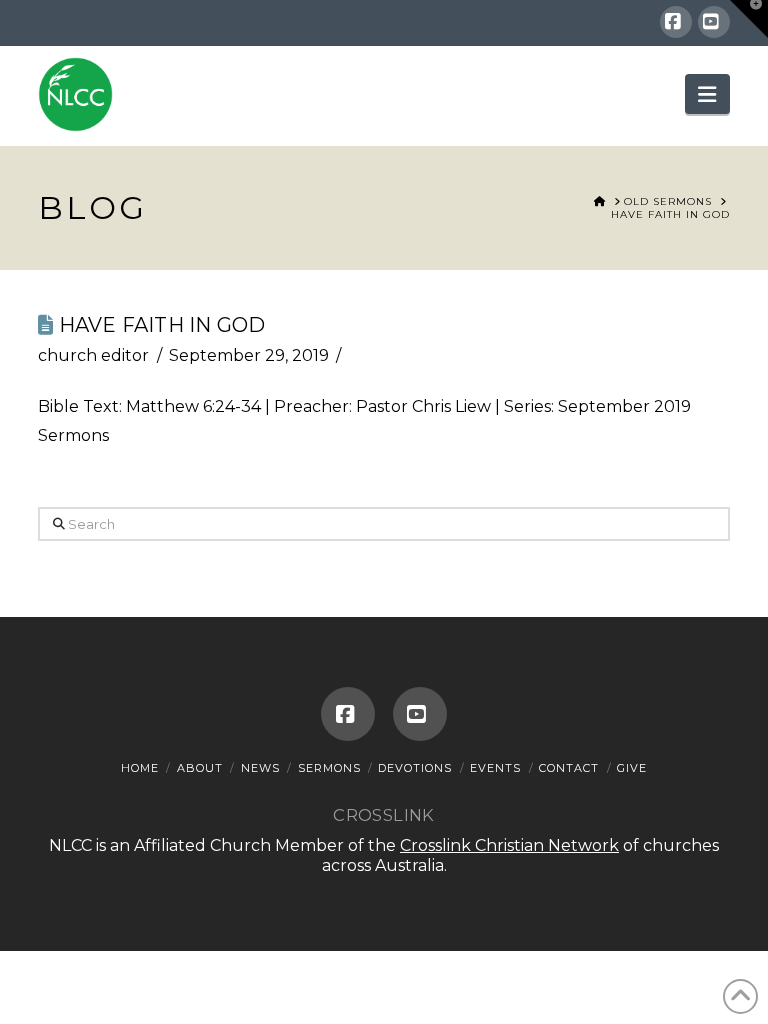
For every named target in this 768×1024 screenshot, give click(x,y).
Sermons (329, 768)
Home (140, 768)
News (260, 768)
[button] (707, 94)
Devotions (415, 768)
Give (632, 768)
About (200, 768)
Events (495, 768)
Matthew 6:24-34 (193, 406)
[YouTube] (714, 22)
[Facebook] (676, 22)
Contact (569, 768)
